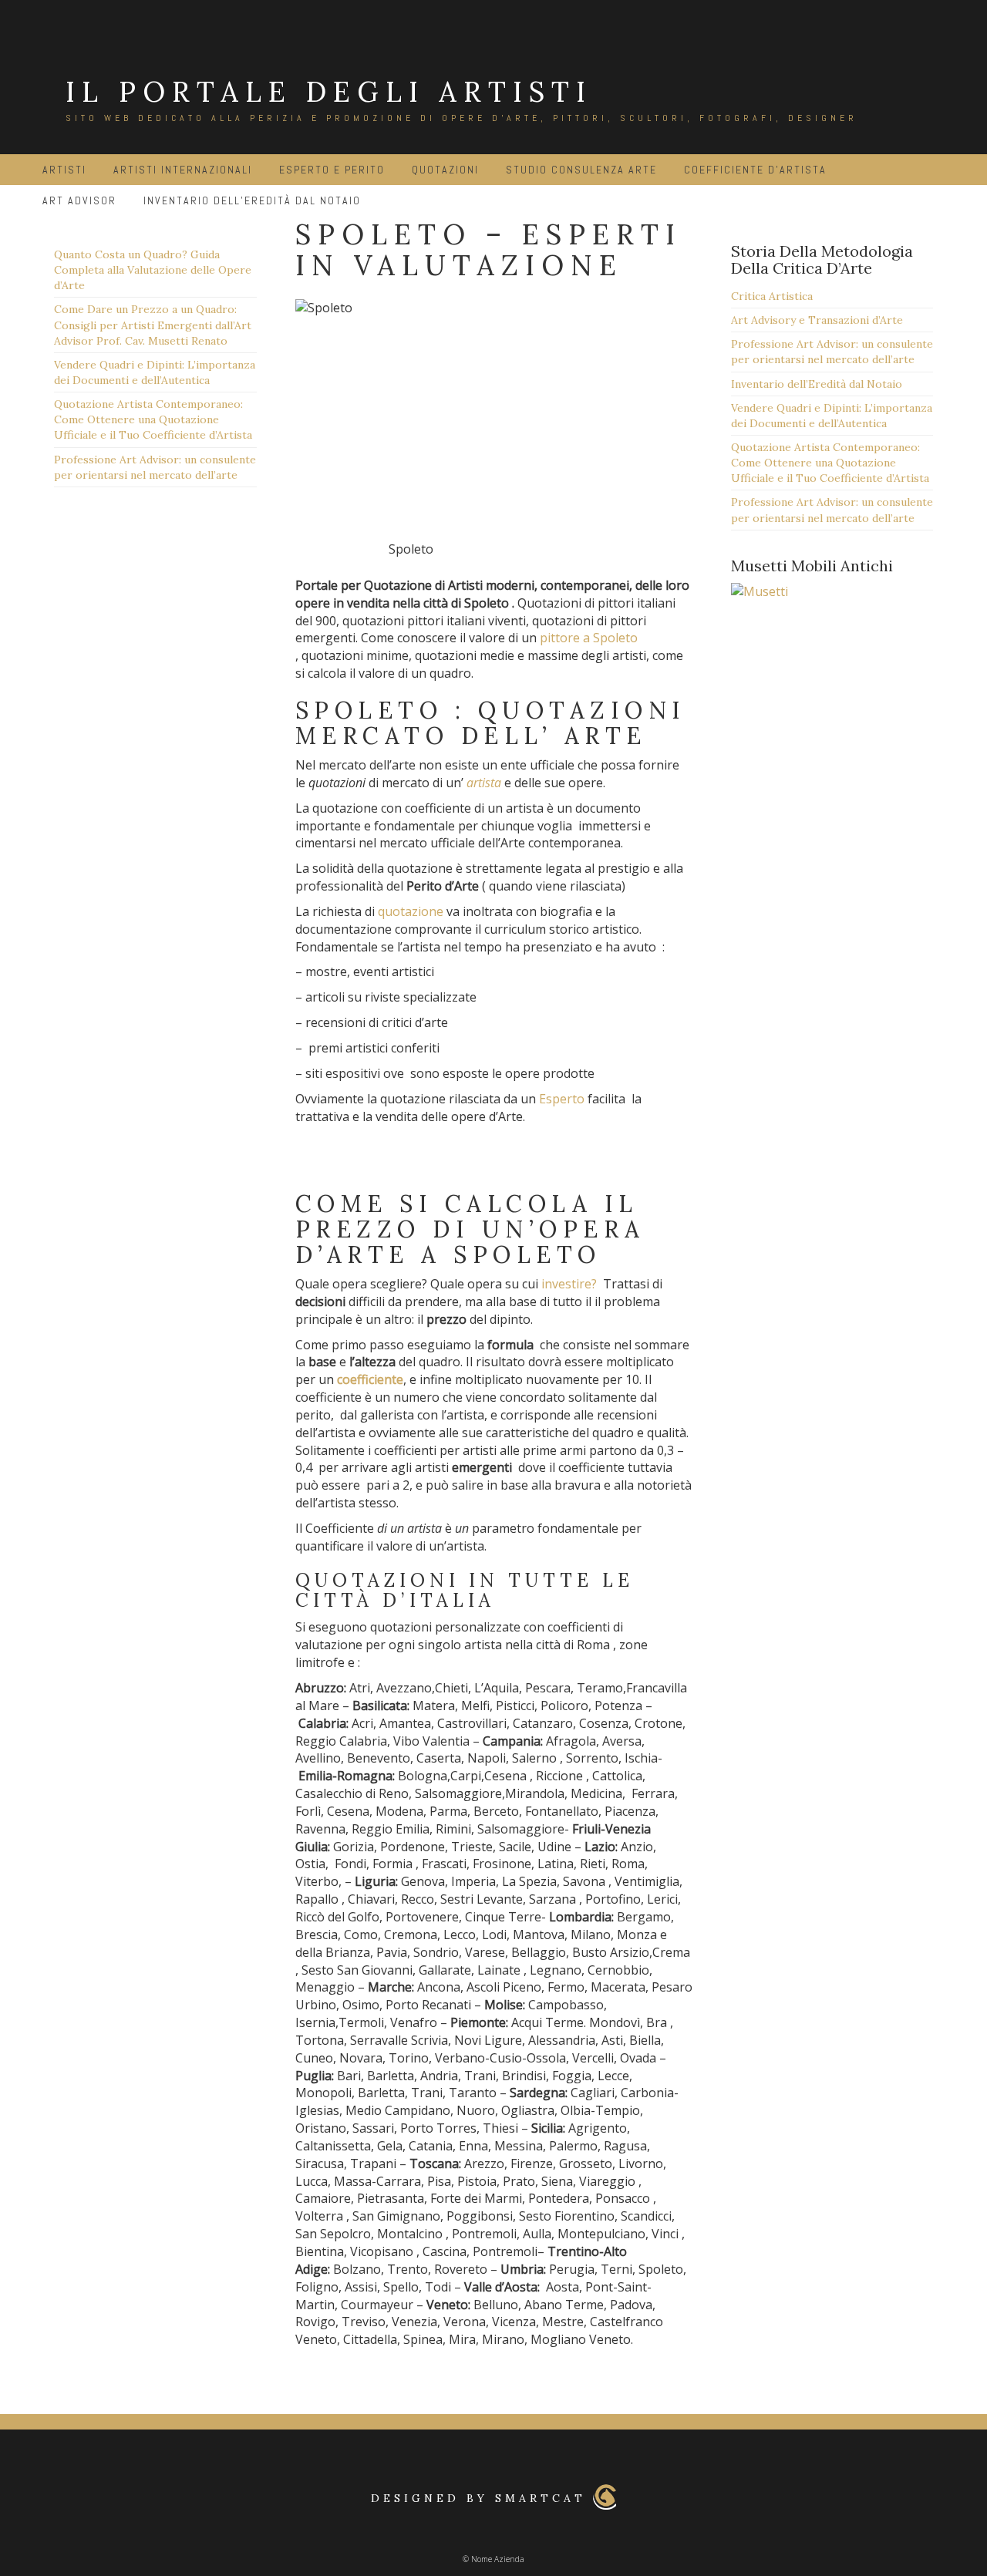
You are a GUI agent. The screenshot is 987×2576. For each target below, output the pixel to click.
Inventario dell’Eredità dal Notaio (817, 384)
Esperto (562, 1099)
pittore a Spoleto (589, 638)
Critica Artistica (772, 296)
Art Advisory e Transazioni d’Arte (817, 320)
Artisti (64, 170)
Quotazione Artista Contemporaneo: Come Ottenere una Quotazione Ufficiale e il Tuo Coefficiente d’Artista (153, 419)
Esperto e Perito (332, 170)
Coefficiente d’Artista (755, 170)
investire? (569, 1284)
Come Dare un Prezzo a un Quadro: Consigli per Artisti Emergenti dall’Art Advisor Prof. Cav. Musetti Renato (153, 325)
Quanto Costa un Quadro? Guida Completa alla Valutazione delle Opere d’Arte (153, 270)
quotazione (411, 911)
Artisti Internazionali (183, 170)
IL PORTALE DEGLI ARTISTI (329, 92)
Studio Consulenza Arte (581, 170)
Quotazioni (445, 170)
